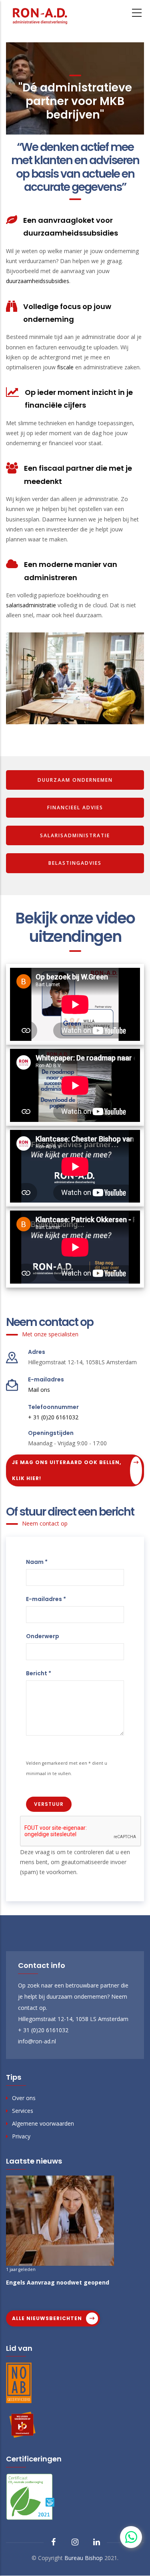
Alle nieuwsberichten (47, 2318)
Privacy (21, 2136)
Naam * (37, 1562)
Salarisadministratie (75, 835)
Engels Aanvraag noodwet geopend (58, 2282)
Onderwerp (43, 1636)
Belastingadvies (75, 863)
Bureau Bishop (84, 2558)
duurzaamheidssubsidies (38, 281)
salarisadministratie (31, 605)
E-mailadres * (46, 1599)
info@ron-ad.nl (37, 2041)
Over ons (24, 2098)
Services (23, 2111)
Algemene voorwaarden (43, 2123)
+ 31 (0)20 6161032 (53, 1417)
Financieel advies (75, 807)
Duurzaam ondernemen (75, 780)
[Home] (40, 14)
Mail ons (39, 1390)
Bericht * (39, 1673)
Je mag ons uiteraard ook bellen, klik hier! (67, 1470)
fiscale (65, 367)
